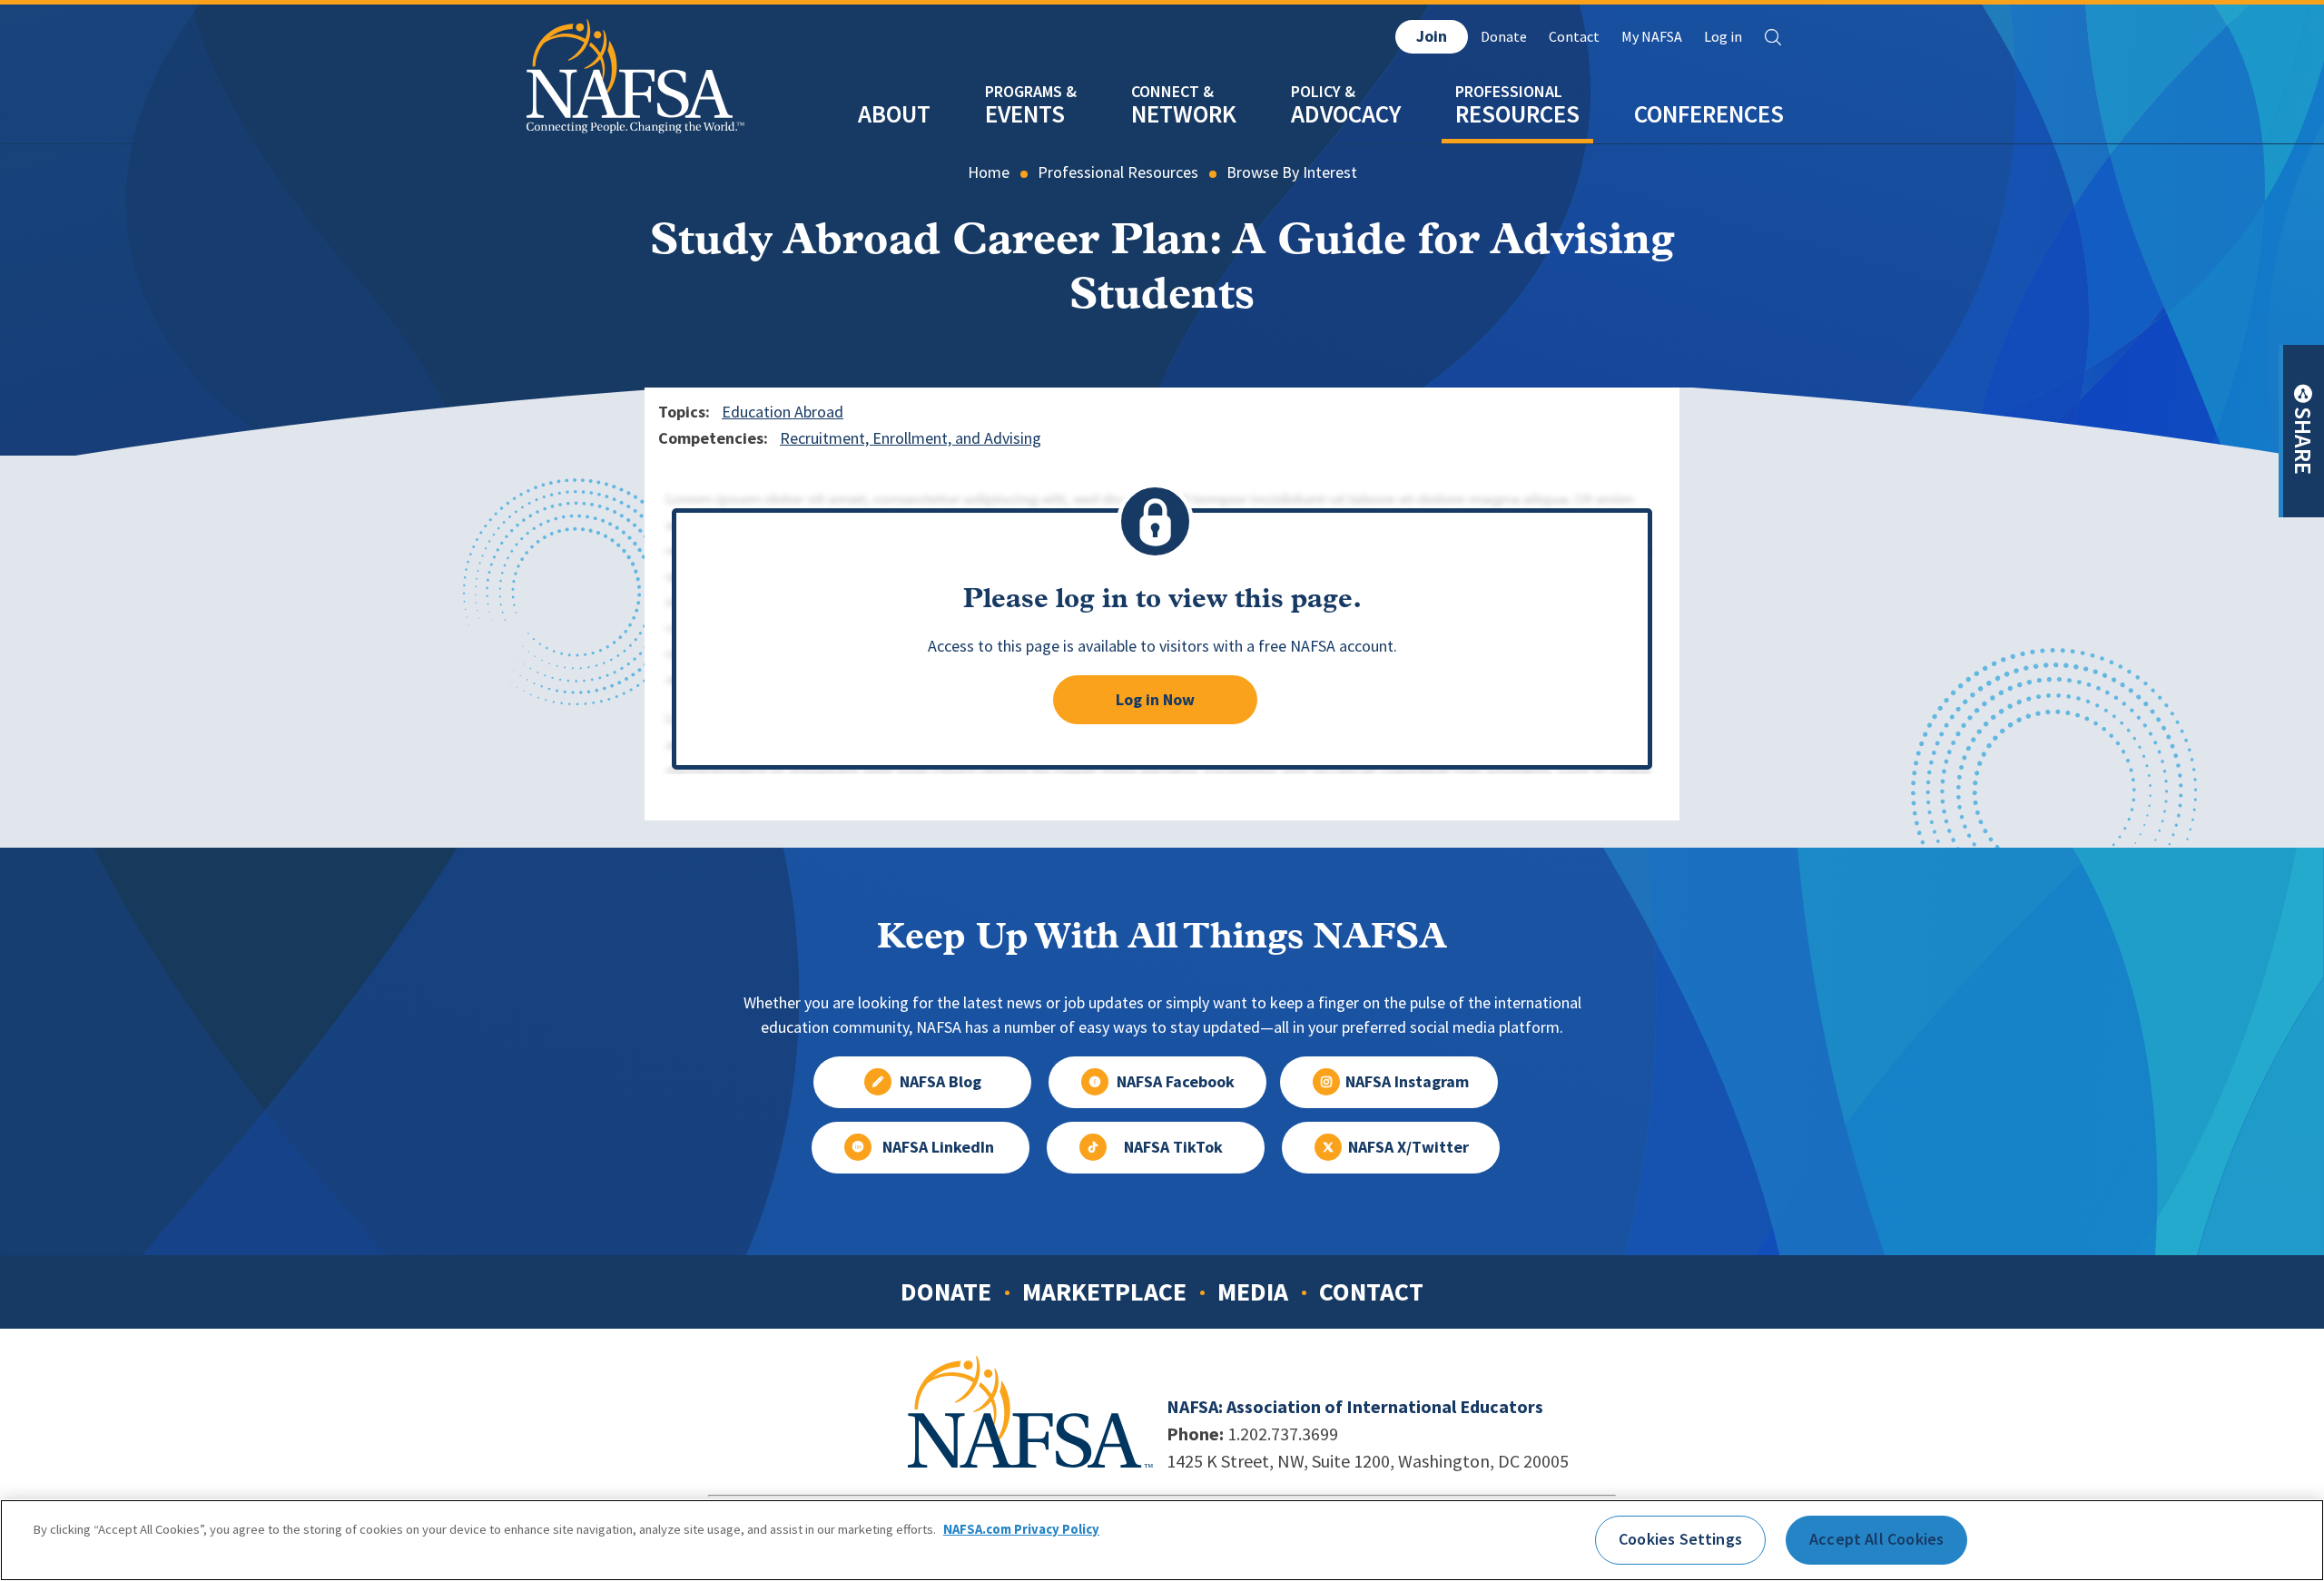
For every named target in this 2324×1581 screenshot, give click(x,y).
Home (989, 172)
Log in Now (1155, 700)
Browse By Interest (1292, 172)
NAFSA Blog (940, 1082)
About (894, 114)
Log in (1723, 37)
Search (1773, 37)
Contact (1574, 37)
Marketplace (1104, 1291)
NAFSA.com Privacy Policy (1021, 1529)
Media (1253, 1291)
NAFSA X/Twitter (1408, 1147)
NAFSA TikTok (1173, 1147)
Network (1184, 114)
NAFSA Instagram (1407, 1082)
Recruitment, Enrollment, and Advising (911, 438)
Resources (1517, 114)
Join (1432, 36)
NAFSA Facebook (1176, 1082)
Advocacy (1346, 114)
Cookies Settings (1680, 1539)
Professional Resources (1118, 172)
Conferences (1709, 114)
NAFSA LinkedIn (938, 1147)
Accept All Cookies (1876, 1539)
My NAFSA (1652, 37)
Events (1025, 114)
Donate (1504, 37)
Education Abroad (783, 412)
